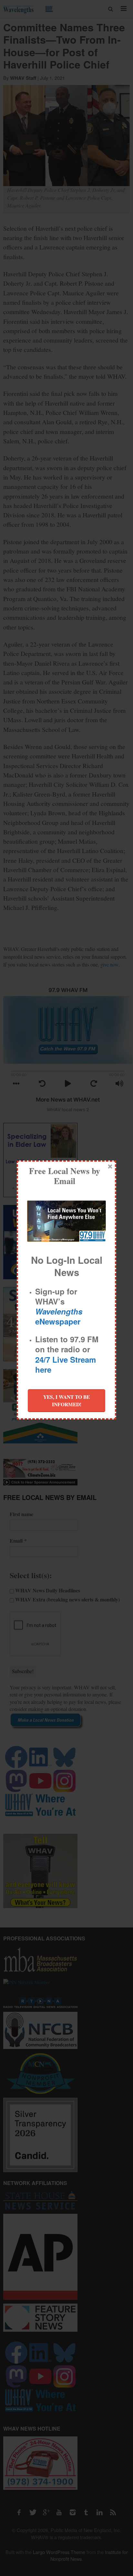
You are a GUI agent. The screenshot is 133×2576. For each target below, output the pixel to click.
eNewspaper (59, 1316)
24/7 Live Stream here (66, 1364)
